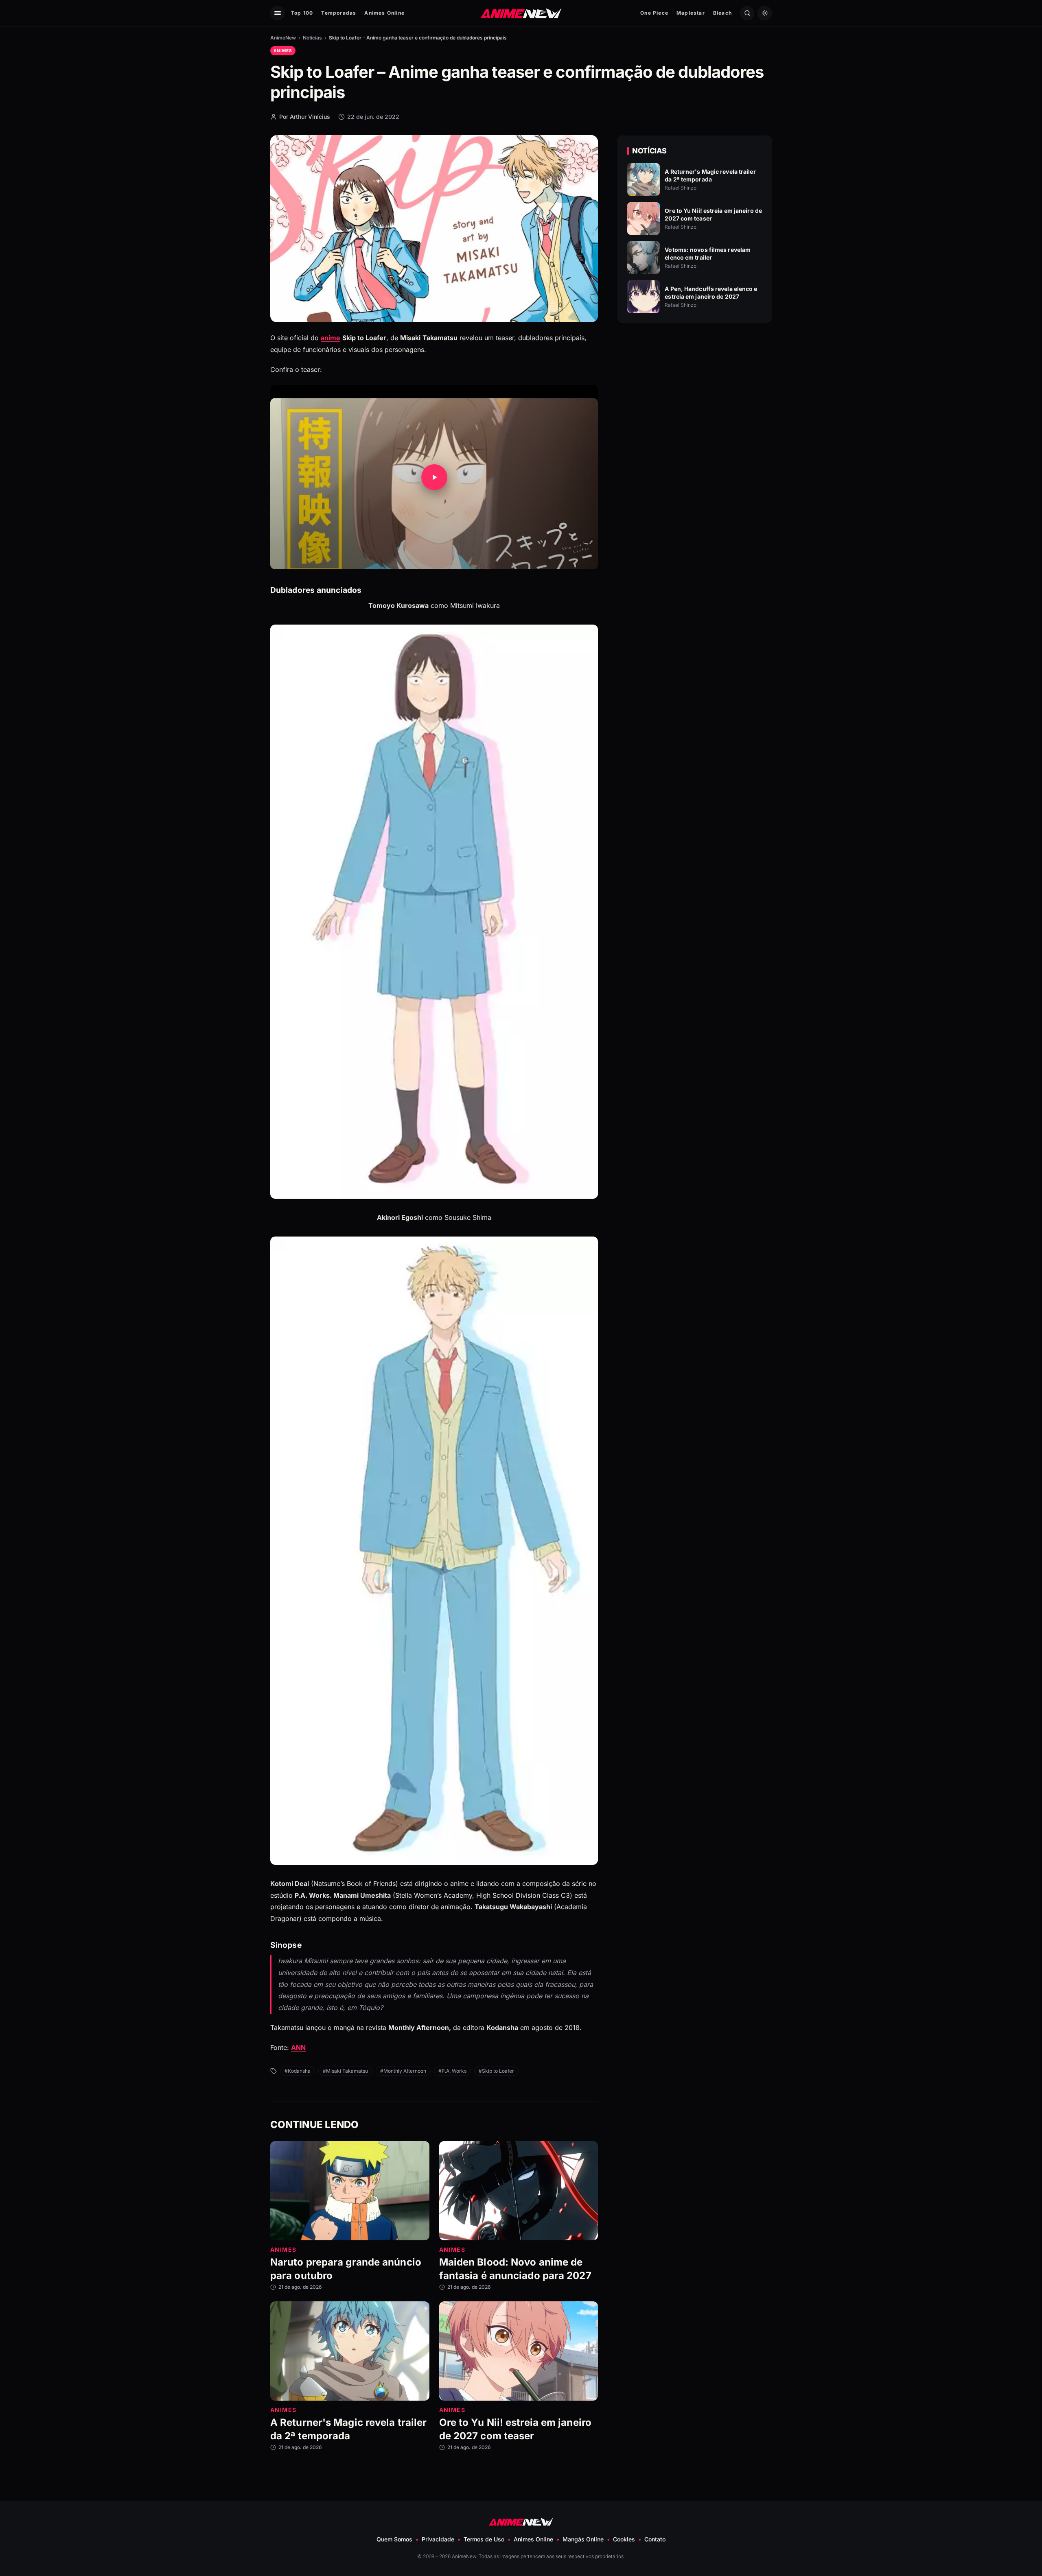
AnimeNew (283, 38)
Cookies (624, 2539)
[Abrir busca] (747, 13)
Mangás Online (583, 2539)
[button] (434, 477)
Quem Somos (394, 2539)
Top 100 (302, 13)
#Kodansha (298, 2071)
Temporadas (339, 13)
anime (331, 338)
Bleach (722, 13)
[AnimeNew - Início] (521, 13)
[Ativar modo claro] (765, 13)
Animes (283, 50)
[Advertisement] (695, 399)
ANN (298, 2047)
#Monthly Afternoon (403, 2071)
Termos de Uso (484, 2539)
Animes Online (384, 13)
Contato (655, 2539)
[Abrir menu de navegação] (277, 13)
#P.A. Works (452, 2071)
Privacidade (438, 2539)
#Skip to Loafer (496, 2071)
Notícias (312, 38)
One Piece (654, 13)
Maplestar (691, 13)
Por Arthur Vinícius (305, 117)
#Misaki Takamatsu (345, 2071)
